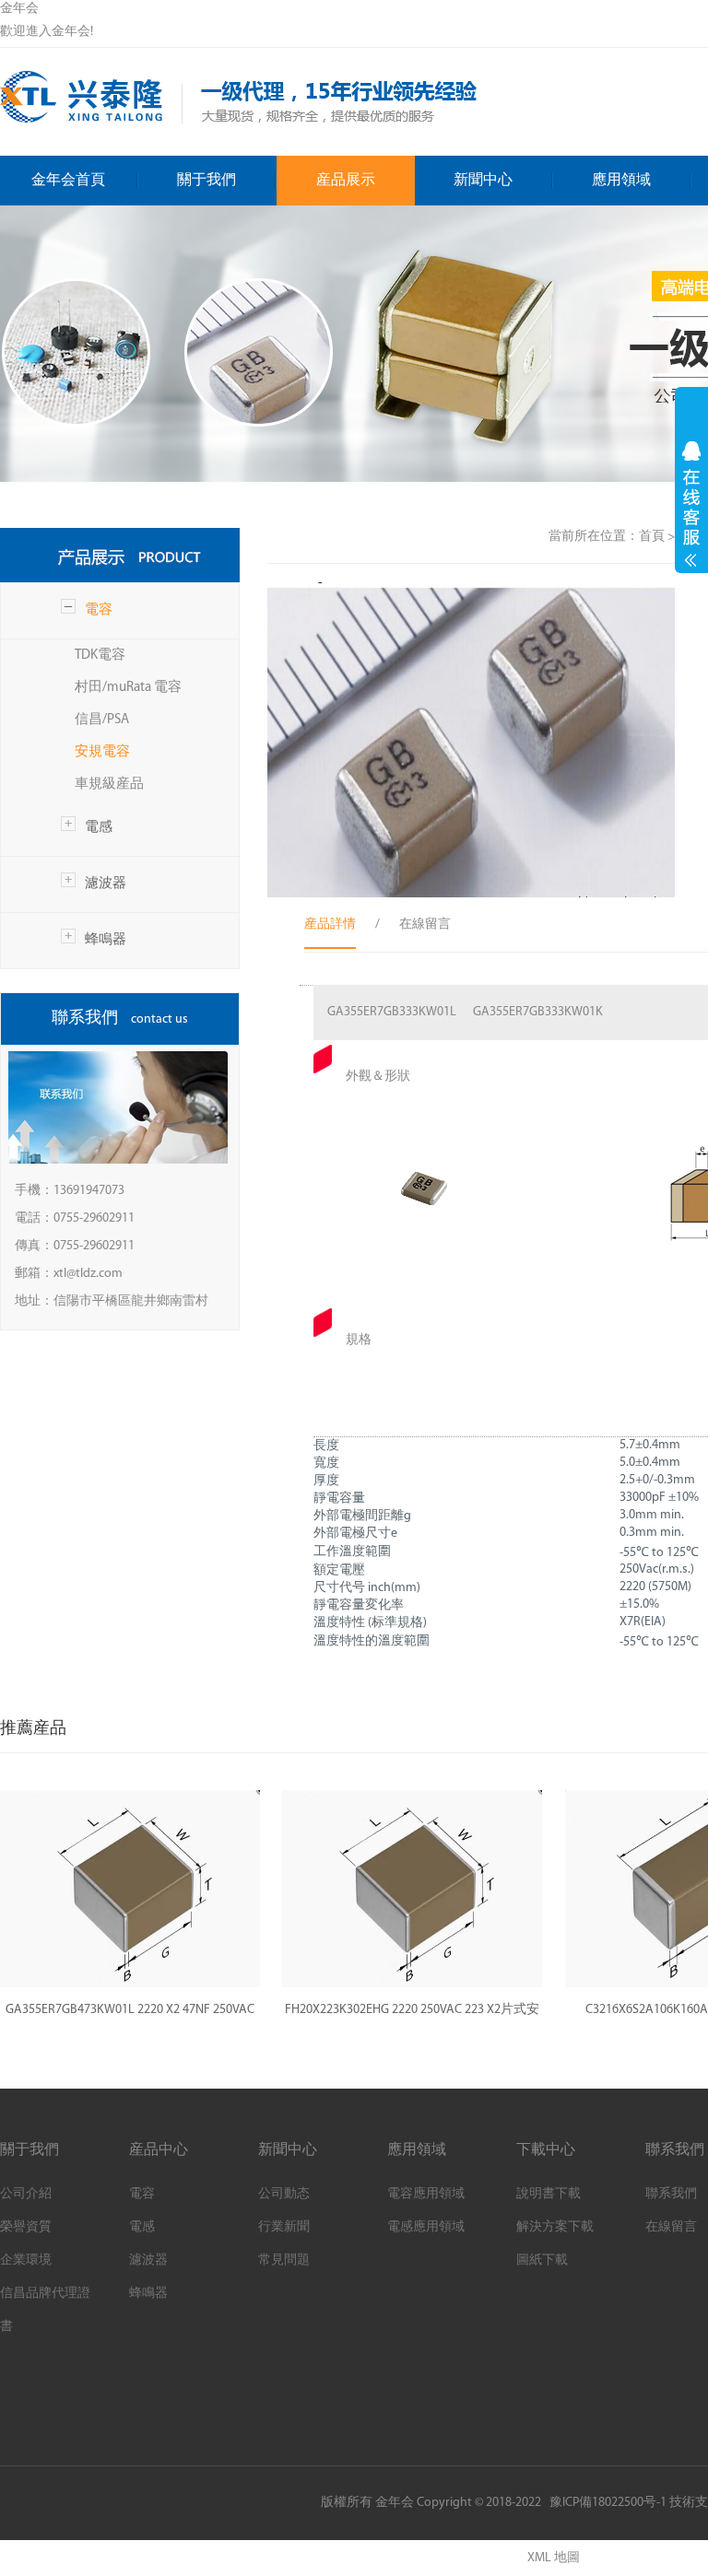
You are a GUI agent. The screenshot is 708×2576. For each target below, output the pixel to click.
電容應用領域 (426, 2194)
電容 (99, 610)
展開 (691, 504)
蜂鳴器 (106, 940)
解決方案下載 (555, 2227)
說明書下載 (549, 2194)
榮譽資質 (26, 2227)
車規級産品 (109, 785)
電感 (99, 828)
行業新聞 (284, 2227)
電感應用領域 (426, 2227)
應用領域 (621, 181)
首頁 (652, 537)
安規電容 (102, 752)
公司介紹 (26, 2194)
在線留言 (671, 2227)
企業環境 (26, 2260)
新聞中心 (483, 181)
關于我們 (206, 181)
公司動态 (284, 2194)
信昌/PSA (102, 720)
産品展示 (346, 181)
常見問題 (284, 2260)
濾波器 (106, 884)
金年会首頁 (68, 181)
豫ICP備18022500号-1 (608, 2503)
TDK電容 (100, 656)
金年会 (19, 9)
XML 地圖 (554, 2558)
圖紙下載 (542, 2260)
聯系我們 (671, 2194)
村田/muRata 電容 (128, 688)
